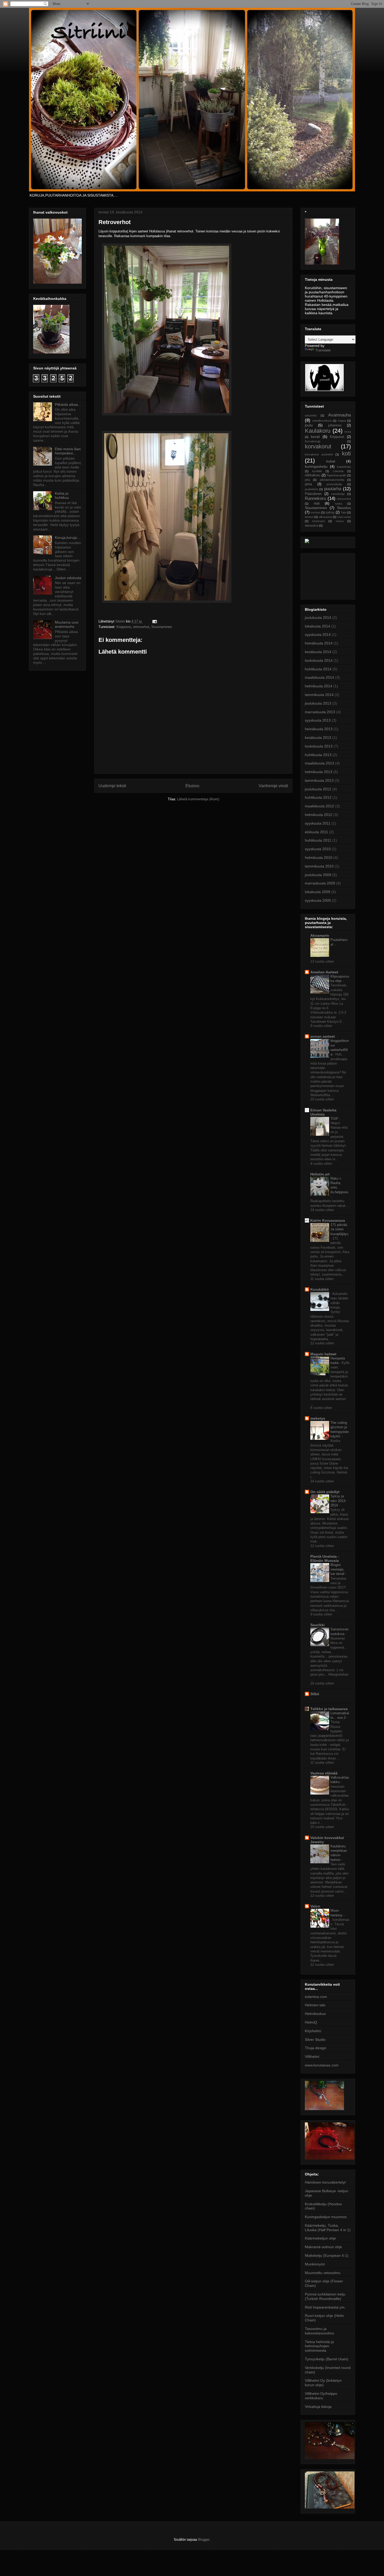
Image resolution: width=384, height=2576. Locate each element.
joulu (309, 425)
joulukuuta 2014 (318, 618)
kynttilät (317, 471)
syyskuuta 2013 (318, 720)
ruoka (339, 504)
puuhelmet (311, 489)
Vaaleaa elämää (324, 1773)
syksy (330, 512)
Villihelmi (312, 2057)
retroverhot (141, 627)
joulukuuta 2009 (318, 875)
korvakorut (318, 446)
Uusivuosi (318, 521)
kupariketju (344, 467)
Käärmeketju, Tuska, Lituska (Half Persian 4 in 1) (328, 2228)
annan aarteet (323, 1036)
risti (317, 503)
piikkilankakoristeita (332, 480)
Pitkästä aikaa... (68, 404)
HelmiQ (311, 2022)
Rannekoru (315, 498)
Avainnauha (339, 415)
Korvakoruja (313, 441)
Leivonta (338, 471)
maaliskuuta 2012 (319, 806)
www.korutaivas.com (322, 2065)
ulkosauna (325, 517)
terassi (309, 517)
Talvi (344, 512)
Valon (315, 1906)
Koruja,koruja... (67, 538)
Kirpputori (124, 627)
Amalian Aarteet (324, 972)
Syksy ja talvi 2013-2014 (338, 1501)
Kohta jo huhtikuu (62, 496)
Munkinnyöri (315, 2264)
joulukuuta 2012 (318, 789)
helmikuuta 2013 (319, 772)
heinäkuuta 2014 (319, 643)
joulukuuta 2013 (318, 703)
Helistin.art (320, 1174)
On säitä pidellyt (325, 1492)
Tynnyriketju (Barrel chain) (327, 2359)
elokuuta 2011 (316, 832)
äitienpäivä (312, 526)
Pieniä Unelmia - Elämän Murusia (325, 1558)
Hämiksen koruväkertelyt (325, 2182)
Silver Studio (315, 2040)
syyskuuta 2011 (318, 823)
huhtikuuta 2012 (318, 797)
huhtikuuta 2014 (318, 669)
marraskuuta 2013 (320, 712)
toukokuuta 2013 (319, 746)
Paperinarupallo (336, 475)
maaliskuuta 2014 (319, 677)
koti (346, 453)
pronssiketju (334, 484)
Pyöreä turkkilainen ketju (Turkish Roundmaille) (325, 2296)
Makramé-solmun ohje (323, 2247)
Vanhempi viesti (273, 786)
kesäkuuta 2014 (318, 652)
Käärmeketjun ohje (320, 2238)
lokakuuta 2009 (318, 892)
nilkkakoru (313, 475)
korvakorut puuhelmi (319, 454)
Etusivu (192, 786)
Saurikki (318, 1625)
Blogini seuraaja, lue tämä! (338, 1569)
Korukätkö (320, 1289)
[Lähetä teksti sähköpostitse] (154, 621)
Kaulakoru (318, 431)
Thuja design (316, 2048)
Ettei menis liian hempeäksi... (68, 451)
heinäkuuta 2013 (319, 729)
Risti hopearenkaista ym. (325, 2307)
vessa (340, 521)
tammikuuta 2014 (319, 695)
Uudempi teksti (112, 786)
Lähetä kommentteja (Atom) (198, 799)
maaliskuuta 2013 (319, 763)
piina (308, 484)
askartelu (311, 415)
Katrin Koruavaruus (328, 1220)
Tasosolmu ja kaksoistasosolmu (319, 2331)
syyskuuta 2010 (318, 849)
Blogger (204, 2540)
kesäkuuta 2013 (318, 738)
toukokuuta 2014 (319, 660)
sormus (315, 512)
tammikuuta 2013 (319, 780)
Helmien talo (315, 2005)
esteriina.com (316, 1997)
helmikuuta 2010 (319, 858)
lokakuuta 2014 (318, 626)
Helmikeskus (315, 2014)
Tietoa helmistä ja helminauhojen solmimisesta (319, 2346)
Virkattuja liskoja (318, 2407)
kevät (315, 437)
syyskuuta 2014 (318, 635)
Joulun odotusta (68, 578)
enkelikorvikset (322, 421)
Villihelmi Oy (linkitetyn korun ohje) (323, 2383)
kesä (348, 432)
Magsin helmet (323, 1354)
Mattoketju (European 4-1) (327, 2255)
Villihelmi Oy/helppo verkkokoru (321, 2396)
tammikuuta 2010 (319, 866)
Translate (323, 350)
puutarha (333, 489)
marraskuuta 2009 (320, 883)
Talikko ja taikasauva (329, 1709)
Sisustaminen (162, 627)
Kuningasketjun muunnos (326, 2217)
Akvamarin (320, 935)
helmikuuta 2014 (319, 686)
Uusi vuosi (344, 517)
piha (307, 480)
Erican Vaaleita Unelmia (323, 1112)
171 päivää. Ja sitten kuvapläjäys (339, 1229)
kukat (331, 461)
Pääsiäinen (313, 494)
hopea (342, 421)
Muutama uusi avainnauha (67, 624)
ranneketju (338, 494)
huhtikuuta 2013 (318, 755)
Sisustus (344, 508)
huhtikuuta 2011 (318, 840)
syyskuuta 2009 (318, 900)
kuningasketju (316, 466)
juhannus (335, 425)
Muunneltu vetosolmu (323, 2273)
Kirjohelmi (313, 2031)
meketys (318, 1418)
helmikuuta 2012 (319, 815)
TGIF (335, 1119)
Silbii (315, 1694)
